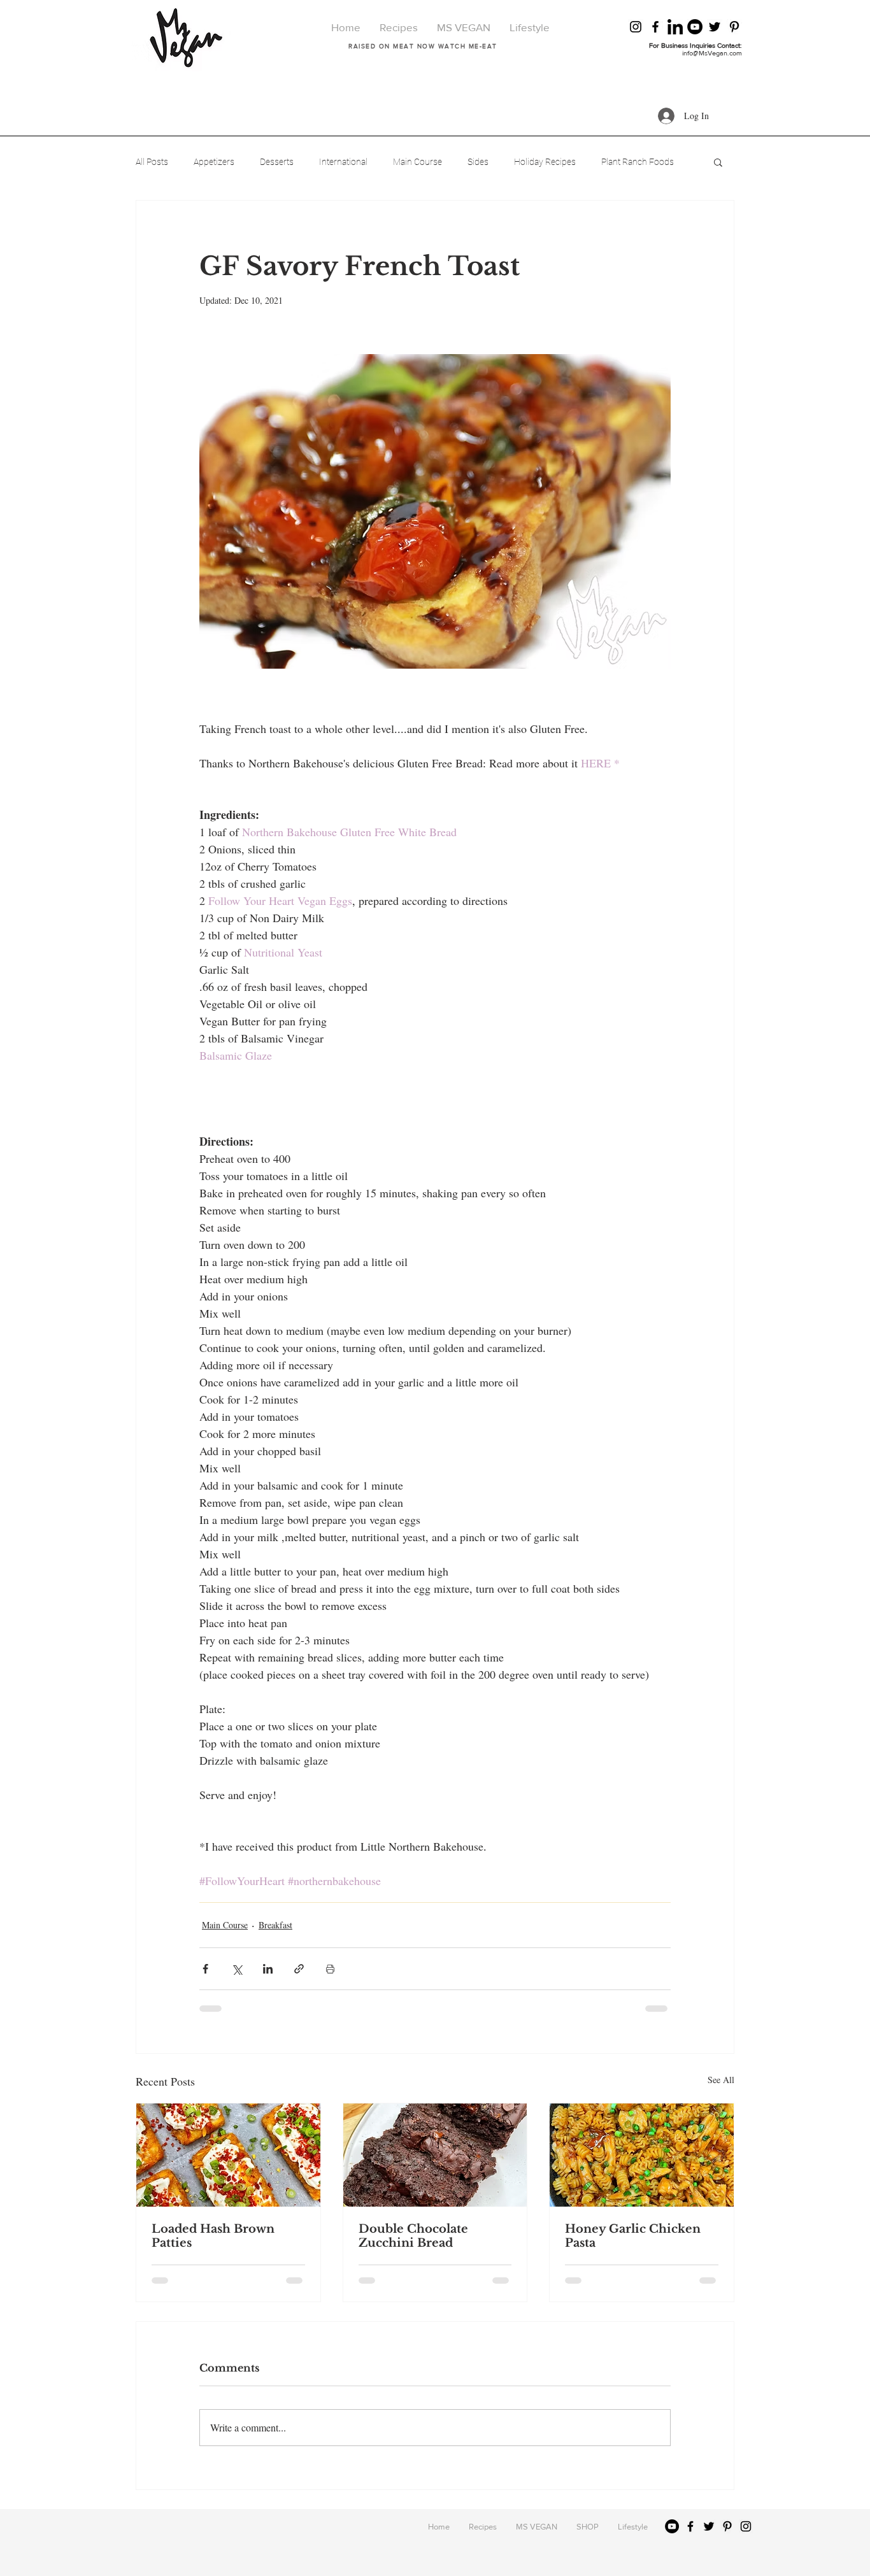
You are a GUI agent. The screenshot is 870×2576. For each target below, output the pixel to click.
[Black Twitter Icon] (715, 27)
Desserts (277, 162)
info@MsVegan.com (712, 53)
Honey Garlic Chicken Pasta (633, 2236)
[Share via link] (299, 1969)
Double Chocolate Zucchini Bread (413, 2236)
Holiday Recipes (545, 162)
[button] (718, 162)
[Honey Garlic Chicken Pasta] (642, 2155)
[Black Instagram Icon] (636, 27)
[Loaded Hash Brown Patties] (228, 2155)
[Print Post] (330, 1969)
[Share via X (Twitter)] (237, 1969)
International (343, 162)
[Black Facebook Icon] (655, 27)
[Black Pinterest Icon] (734, 27)
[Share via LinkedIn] (268, 1969)
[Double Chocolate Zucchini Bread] (435, 2155)
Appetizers (214, 162)
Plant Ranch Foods (638, 162)
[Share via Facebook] (205, 1969)
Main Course (417, 162)
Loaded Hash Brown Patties (213, 2236)
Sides (478, 162)
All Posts (152, 162)
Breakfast (275, 1925)
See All (721, 2080)
